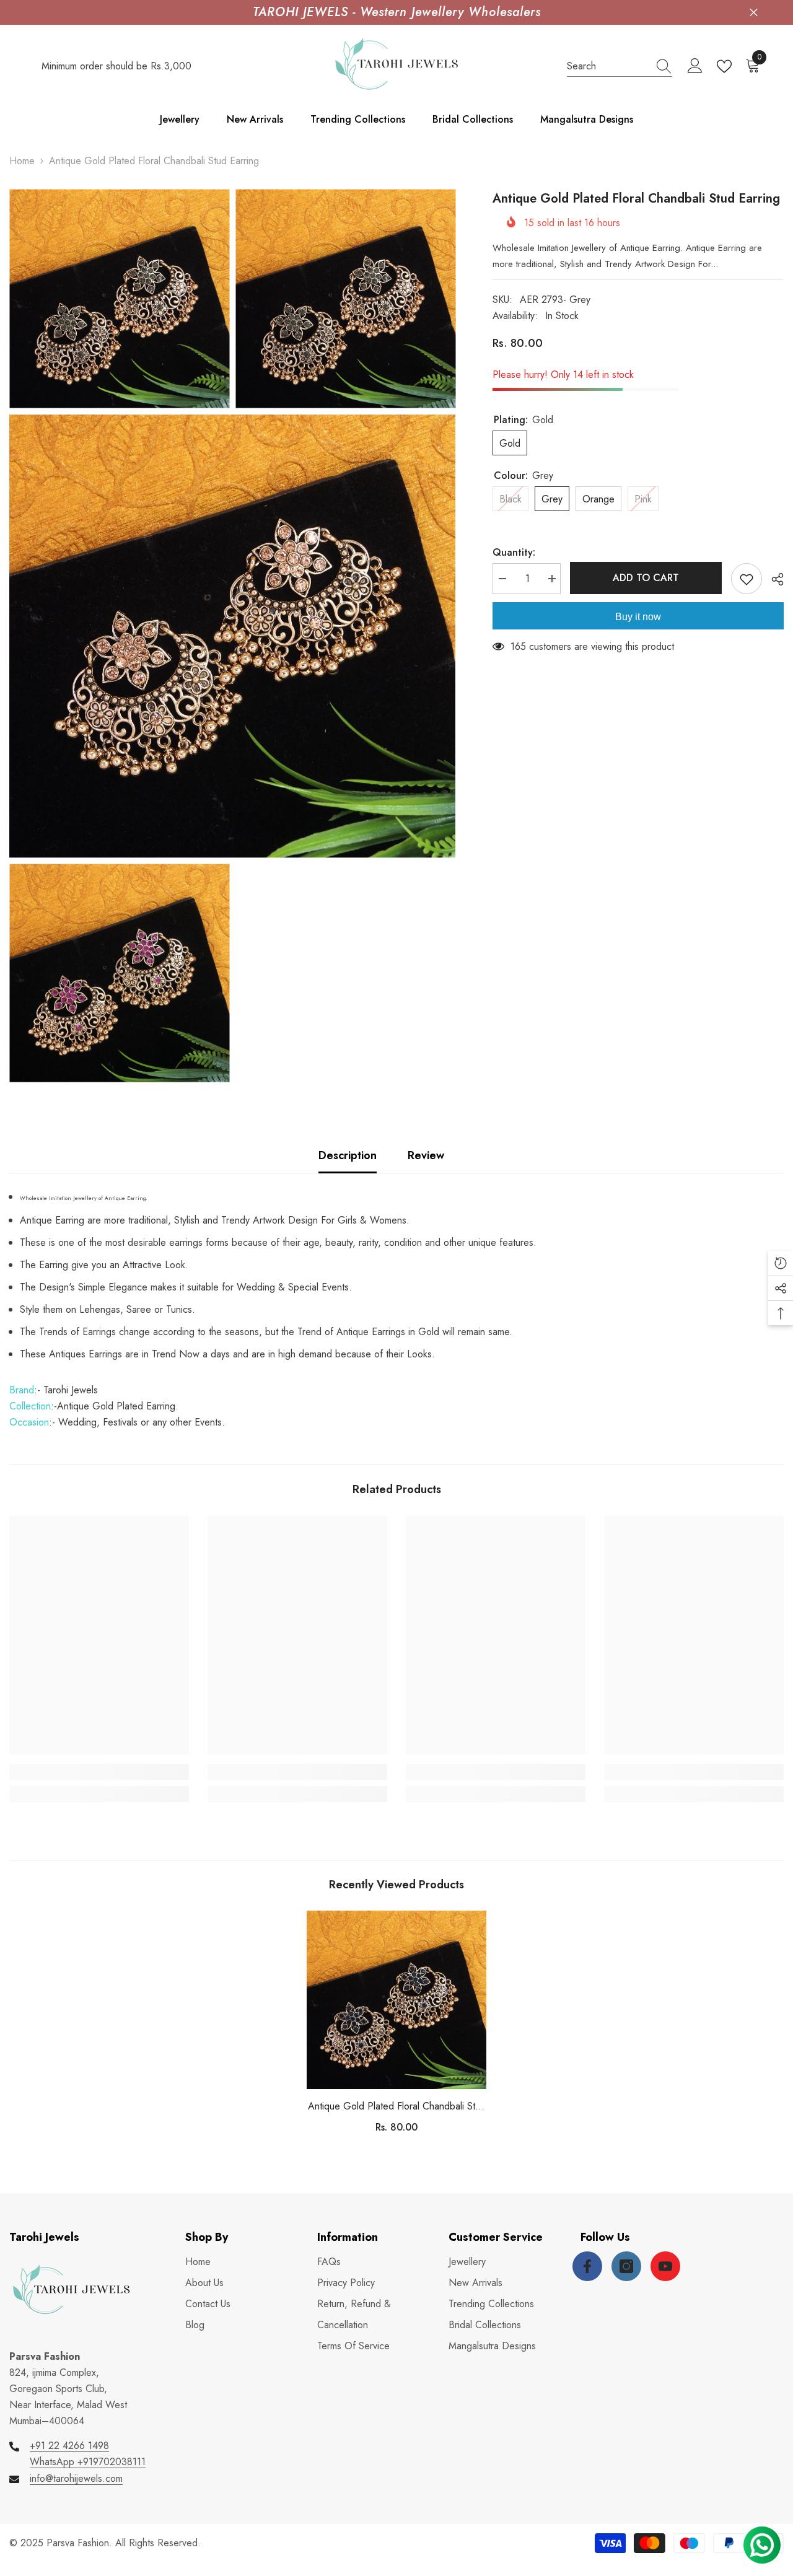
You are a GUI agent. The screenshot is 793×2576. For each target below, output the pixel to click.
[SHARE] (773, 579)
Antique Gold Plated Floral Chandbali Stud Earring (397, 2107)
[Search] (620, 67)
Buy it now (638, 617)
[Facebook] (587, 2266)
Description (348, 1155)
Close (754, 13)
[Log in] (695, 66)
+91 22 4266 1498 (69, 2446)
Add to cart (646, 578)
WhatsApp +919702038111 (88, 2462)
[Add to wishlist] (747, 579)
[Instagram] (626, 2266)
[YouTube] (665, 2266)
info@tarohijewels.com (76, 2478)
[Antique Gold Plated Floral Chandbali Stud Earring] (396, 2000)
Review (426, 1155)
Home (22, 161)
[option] (396, 2027)
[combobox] (608, 66)
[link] (99, 1772)
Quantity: (514, 552)
